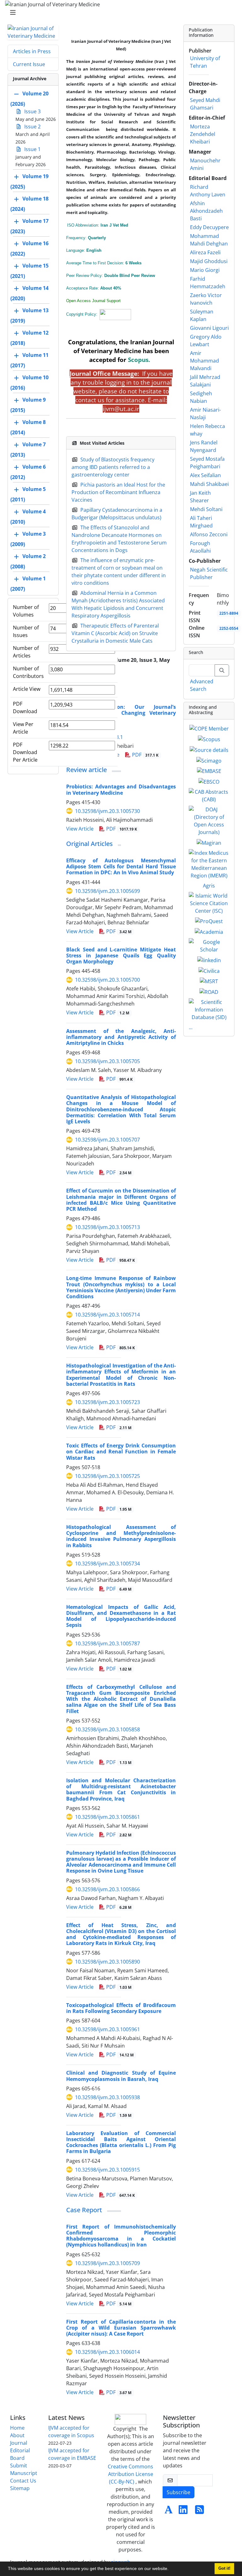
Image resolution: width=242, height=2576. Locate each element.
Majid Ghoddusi (209, 261)
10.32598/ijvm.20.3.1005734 (107, 1564)
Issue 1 (32, 149)
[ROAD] (209, 991)
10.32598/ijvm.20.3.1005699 (107, 891)
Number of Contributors (28, 672)
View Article (80, 829)
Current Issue (29, 64)
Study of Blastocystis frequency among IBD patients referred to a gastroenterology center (113, 467)
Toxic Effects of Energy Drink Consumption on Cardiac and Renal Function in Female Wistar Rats (121, 1451)
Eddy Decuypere (209, 227)
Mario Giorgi (205, 270)
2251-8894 (229, 613)
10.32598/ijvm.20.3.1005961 (107, 2029)
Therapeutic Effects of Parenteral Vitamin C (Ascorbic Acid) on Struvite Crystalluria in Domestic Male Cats (115, 633)
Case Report (84, 2210)
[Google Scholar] (209, 945)
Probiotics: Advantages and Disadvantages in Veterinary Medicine (121, 789)
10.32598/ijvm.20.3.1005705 (107, 1061)
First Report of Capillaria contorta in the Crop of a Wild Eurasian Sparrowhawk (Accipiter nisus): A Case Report (121, 2328)
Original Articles (89, 844)
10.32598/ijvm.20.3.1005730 (107, 811)
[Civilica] (209, 970)
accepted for (119, 360)
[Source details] (209, 749)
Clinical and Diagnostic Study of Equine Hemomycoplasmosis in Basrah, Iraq (121, 2076)
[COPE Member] (209, 728)
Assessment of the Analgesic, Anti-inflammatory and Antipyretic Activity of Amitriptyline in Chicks (121, 1037)
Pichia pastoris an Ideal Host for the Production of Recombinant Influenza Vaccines (118, 492)
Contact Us (23, 2481)
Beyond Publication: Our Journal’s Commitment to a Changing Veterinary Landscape (121, 713)
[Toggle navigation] (119, 13)
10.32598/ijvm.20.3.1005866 (107, 1889)
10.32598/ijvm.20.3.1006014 (107, 2352)
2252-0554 (229, 628)
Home (17, 2428)
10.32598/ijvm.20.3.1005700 (107, 980)
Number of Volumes (26, 611)
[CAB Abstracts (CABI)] (209, 795)
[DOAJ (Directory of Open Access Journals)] (209, 820)
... (191, 1027)
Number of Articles (26, 652)
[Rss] (199, 2511)
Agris (209, 886)
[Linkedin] (183, 2511)
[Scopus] (209, 739)
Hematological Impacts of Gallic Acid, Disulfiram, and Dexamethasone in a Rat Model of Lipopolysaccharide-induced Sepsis (121, 1616)
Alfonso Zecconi (209, 534)
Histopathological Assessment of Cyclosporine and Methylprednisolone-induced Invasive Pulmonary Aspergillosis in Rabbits (121, 1536)
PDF (145, 755)
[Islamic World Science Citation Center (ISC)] (209, 903)
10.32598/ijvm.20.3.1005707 (107, 1140)
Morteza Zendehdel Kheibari (203, 134)
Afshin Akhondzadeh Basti (206, 211)
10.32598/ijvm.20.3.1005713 (107, 1227)
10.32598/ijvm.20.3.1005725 (107, 1476)
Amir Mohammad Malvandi (205, 361)
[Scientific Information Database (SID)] (209, 1009)
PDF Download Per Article (25, 752)
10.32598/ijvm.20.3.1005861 (107, 1817)
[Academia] (209, 931)
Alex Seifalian (205, 475)
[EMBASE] (209, 771)
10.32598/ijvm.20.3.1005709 (107, 2263)
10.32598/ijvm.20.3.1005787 (107, 1643)
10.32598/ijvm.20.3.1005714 (107, 1315)
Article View (27, 689)
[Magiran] (209, 842)
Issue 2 (32, 127)
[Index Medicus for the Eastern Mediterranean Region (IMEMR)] (209, 864)
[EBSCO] (209, 781)
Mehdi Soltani (206, 509)
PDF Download (25, 707)
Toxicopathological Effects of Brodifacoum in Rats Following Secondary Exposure (121, 2008)
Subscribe (179, 2492)
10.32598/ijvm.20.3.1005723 (107, 1402)
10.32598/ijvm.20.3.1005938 (107, 2097)
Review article (86, 770)
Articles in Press (32, 51)
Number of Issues (26, 631)
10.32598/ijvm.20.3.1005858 (107, 1729)
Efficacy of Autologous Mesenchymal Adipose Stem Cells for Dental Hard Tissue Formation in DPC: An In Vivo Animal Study (121, 866)
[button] (171, 2569)
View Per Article (23, 728)
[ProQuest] (209, 921)
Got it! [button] (224, 2568)
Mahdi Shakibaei (209, 484)
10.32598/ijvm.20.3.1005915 (107, 2170)
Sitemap (20, 2488)
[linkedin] (209, 960)
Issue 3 (32, 111)
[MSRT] (209, 981)
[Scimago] (209, 760)
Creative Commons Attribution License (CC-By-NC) (130, 2474)
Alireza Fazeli (205, 252)
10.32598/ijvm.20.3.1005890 (107, 1962)
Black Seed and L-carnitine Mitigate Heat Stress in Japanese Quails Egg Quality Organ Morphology (121, 955)
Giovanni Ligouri (209, 328)
